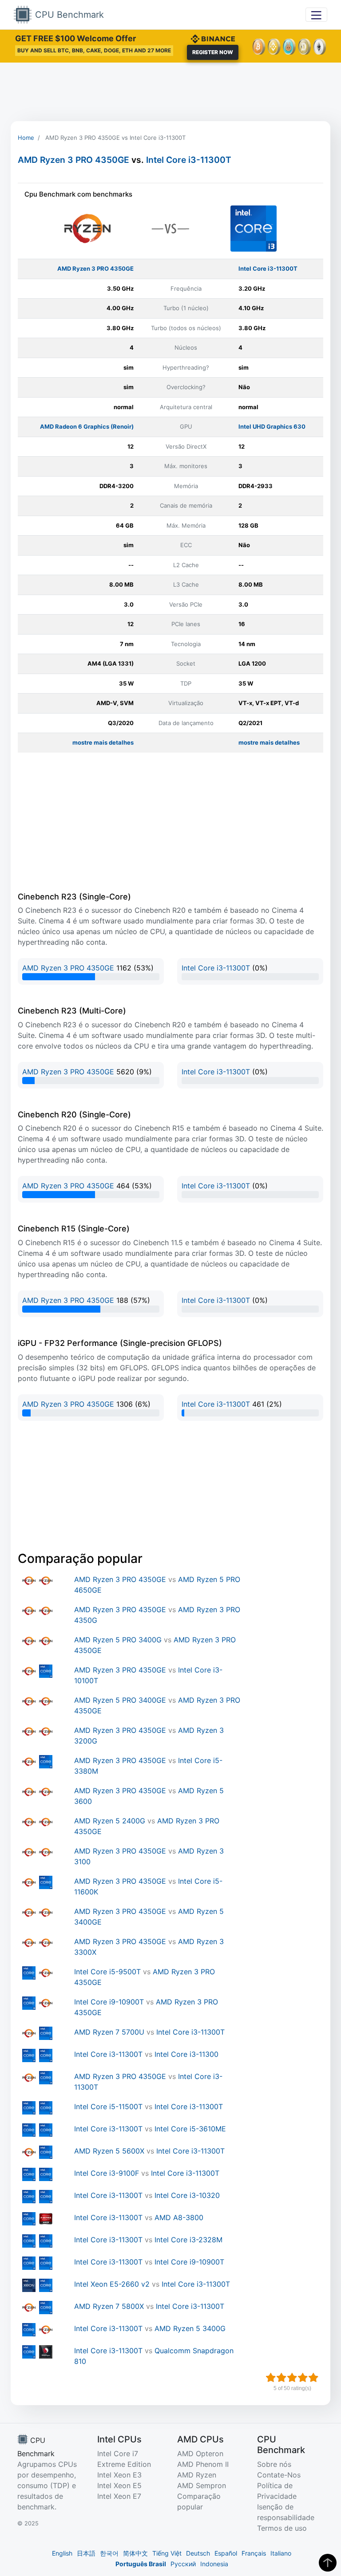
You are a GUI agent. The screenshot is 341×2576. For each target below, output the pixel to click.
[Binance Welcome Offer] (213, 38)
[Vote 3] (292, 2378)
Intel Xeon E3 (119, 2475)
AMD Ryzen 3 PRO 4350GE (73, 160)
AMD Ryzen (197, 2475)
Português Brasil (141, 2564)
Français (254, 2553)
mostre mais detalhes (103, 742)
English (62, 2553)
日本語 (86, 2553)
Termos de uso (282, 2528)
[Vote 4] (303, 2378)
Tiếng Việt (167, 2553)
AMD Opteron (200, 2454)
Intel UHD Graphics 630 (272, 426)
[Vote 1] (271, 2378)
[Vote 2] (282, 2378)
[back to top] (328, 2563)
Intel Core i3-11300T (189, 160)
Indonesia (214, 2564)
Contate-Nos (279, 2475)
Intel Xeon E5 (119, 2485)
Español (226, 2553)
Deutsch (198, 2553)
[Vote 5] (313, 2378)
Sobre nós (274, 2464)
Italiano (281, 2553)
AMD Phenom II (203, 2464)
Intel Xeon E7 (119, 2496)
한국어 (109, 2553)
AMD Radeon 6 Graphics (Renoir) (87, 426)
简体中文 (135, 2553)
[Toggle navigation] (316, 14)
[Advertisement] (170, 92)
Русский (183, 2564)
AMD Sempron (202, 2485)
